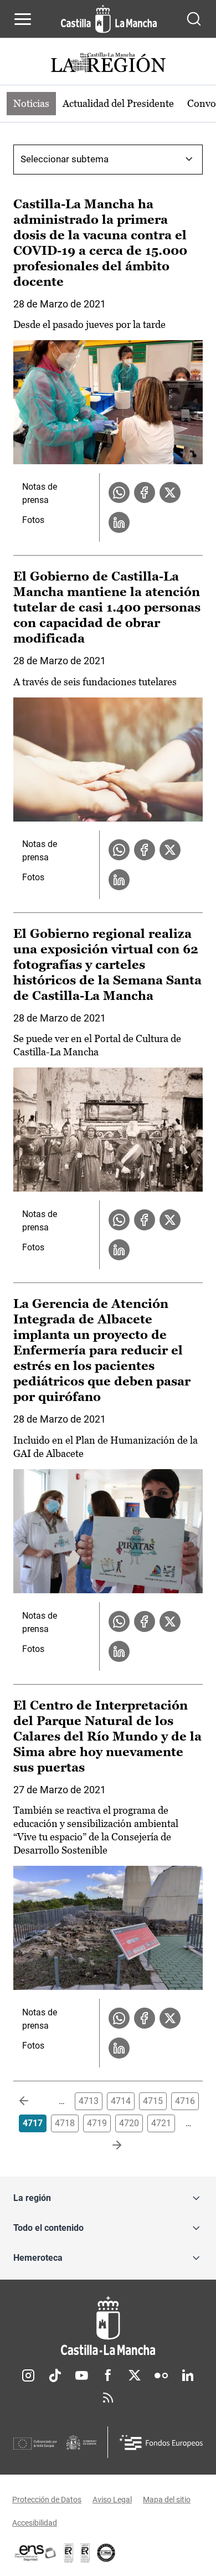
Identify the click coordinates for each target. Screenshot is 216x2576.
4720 (129, 2123)
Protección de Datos (47, 2500)
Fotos (33, 520)
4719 (97, 2123)
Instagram (28, 2375)
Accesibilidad (35, 2523)
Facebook (108, 2375)
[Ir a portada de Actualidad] (108, 64)
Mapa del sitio (167, 2500)
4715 (153, 2101)
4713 (89, 2101)
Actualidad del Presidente (118, 103)
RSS (108, 2398)
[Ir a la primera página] (33, 2101)
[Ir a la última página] (108, 2146)
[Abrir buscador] (194, 19)
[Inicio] (108, 2326)
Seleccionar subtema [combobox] (65, 159)
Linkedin (188, 2375)
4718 (65, 2123)
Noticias (31, 103)
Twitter (135, 2375)
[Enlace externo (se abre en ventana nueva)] (85, 2553)
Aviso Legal (112, 2500)
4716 (185, 2101)
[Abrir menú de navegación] (23, 19)
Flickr (161, 2375)
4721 (161, 2123)
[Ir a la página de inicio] (109, 19)
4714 (121, 2101)
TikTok (55, 2375)
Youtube (81, 2375)
